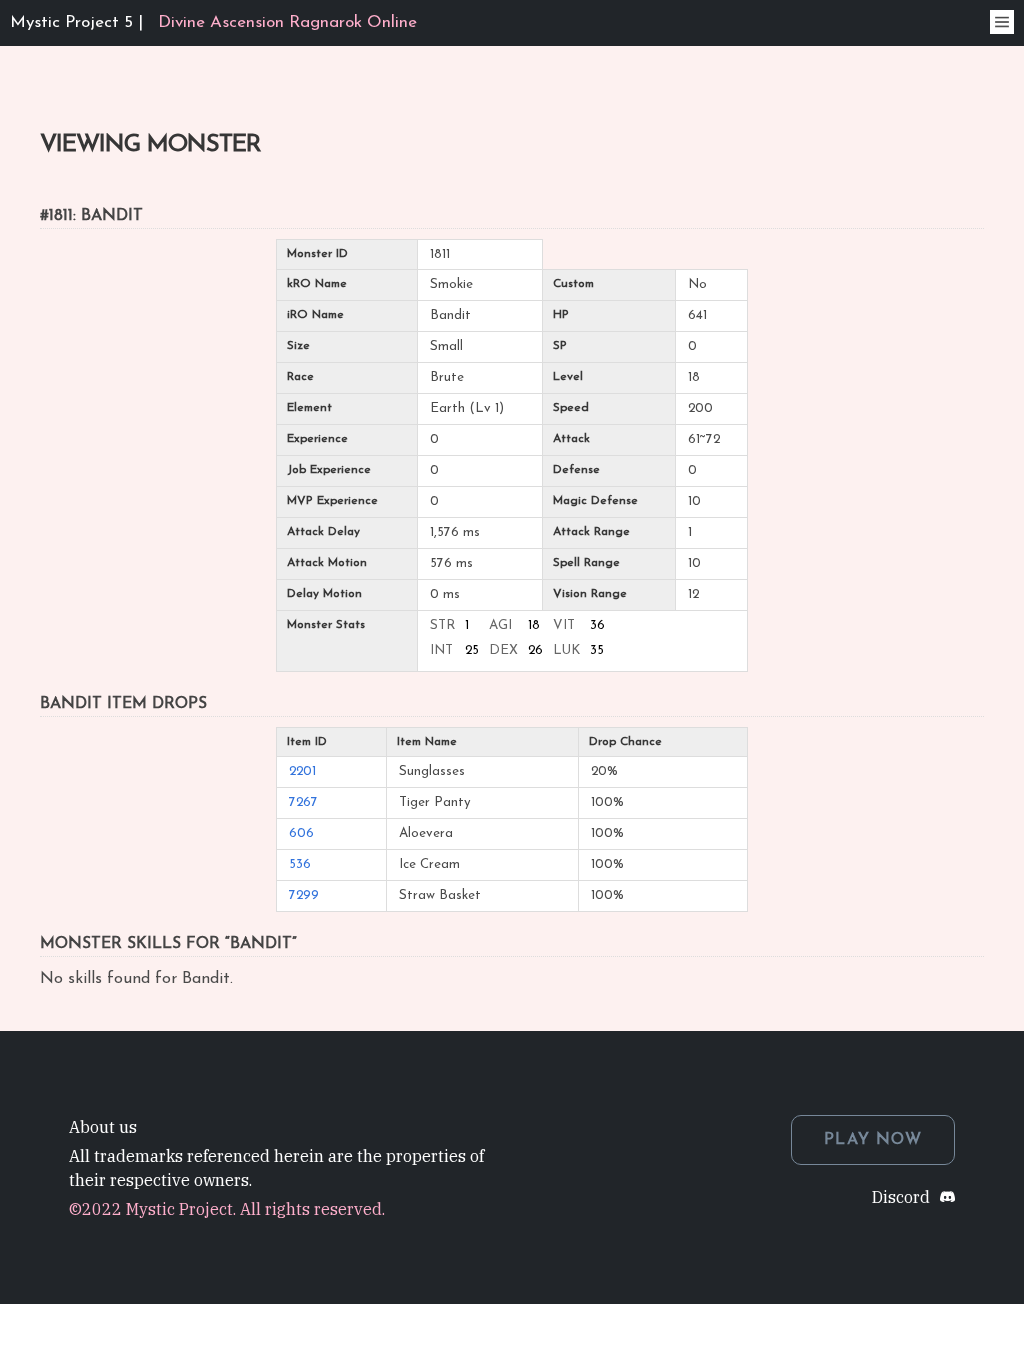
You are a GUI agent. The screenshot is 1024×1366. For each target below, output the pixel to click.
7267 (303, 802)
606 (301, 833)
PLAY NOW (873, 1140)
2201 (302, 771)
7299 (304, 895)
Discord (901, 1197)
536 (300, 864)
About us (103, 1127)
